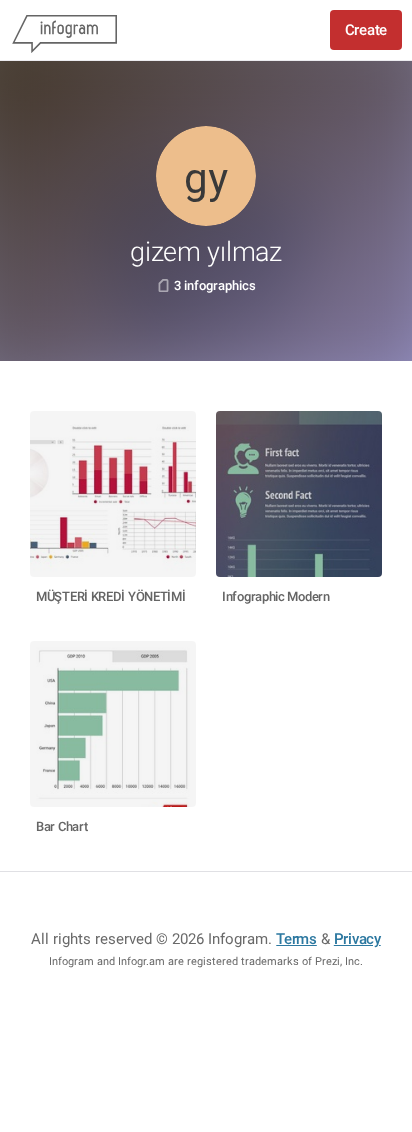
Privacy (357, 939)
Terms (296, 939)
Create (366, 30)
